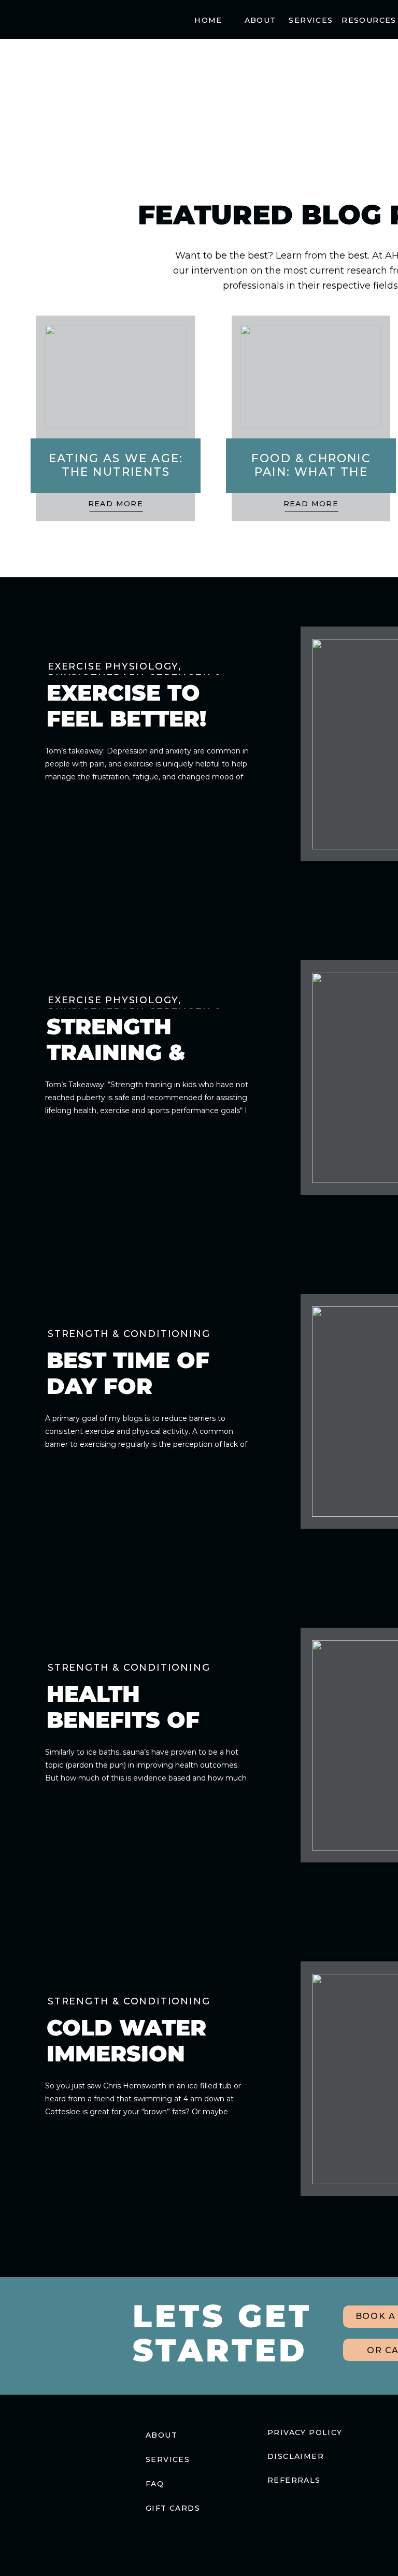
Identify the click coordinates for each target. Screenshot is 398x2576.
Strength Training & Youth (116, 1054)
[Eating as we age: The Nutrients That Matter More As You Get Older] (116, 376)
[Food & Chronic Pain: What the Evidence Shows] (311, 376)
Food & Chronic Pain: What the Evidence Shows (311, 472)
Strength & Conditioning (129, 1334)
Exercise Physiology (113, 666)
